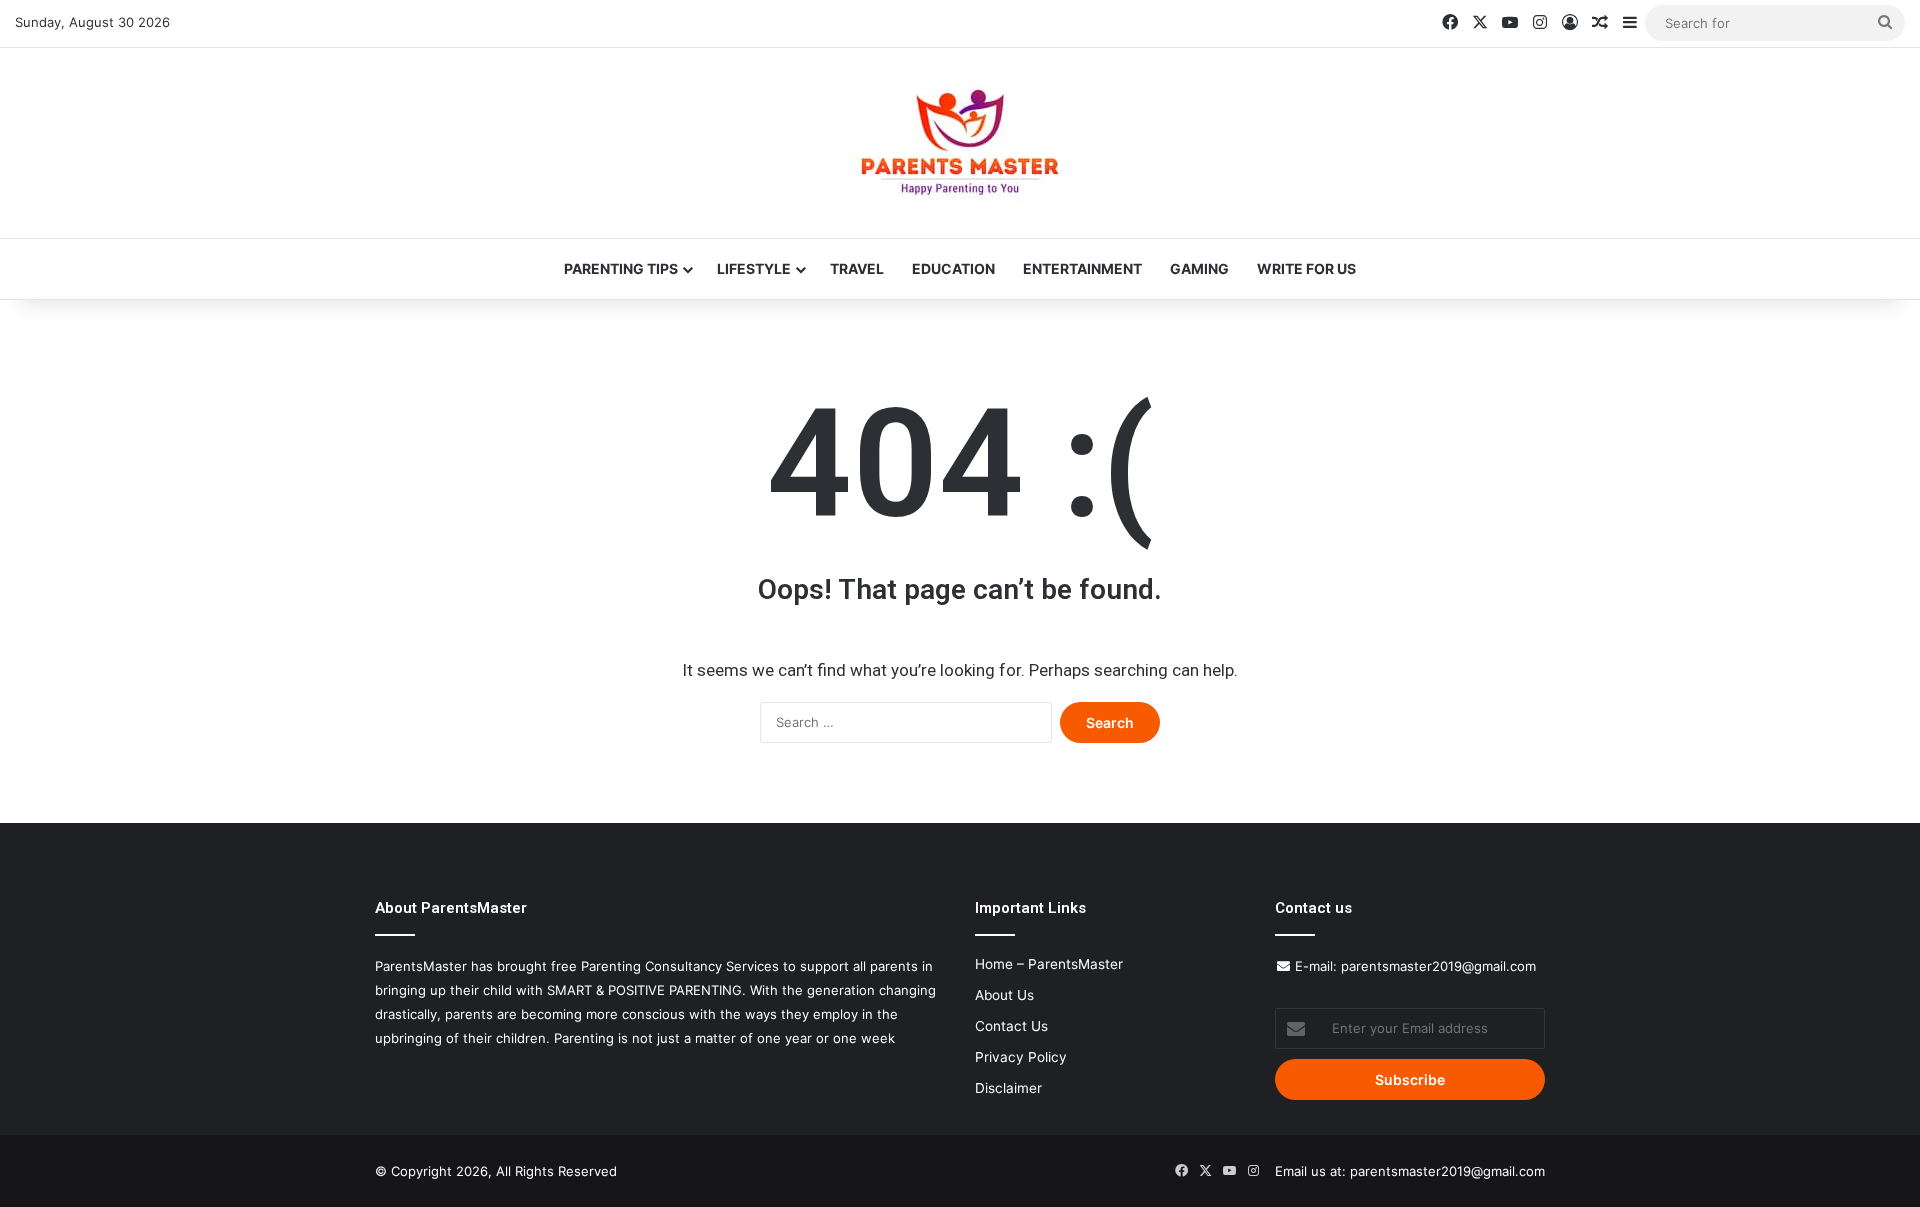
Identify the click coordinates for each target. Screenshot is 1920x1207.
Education (953, 268)
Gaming (1199, 268)
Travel (857, 268)
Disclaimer (1008, 1088)
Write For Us (1306, 268)
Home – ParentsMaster (1049, 964)
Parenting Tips (621, 268)
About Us (1004, 995)
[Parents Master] (960, 143)
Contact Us (1011, 1026)
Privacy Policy (1021, 1057)
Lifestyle (754, 268)
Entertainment (1082, 268)
